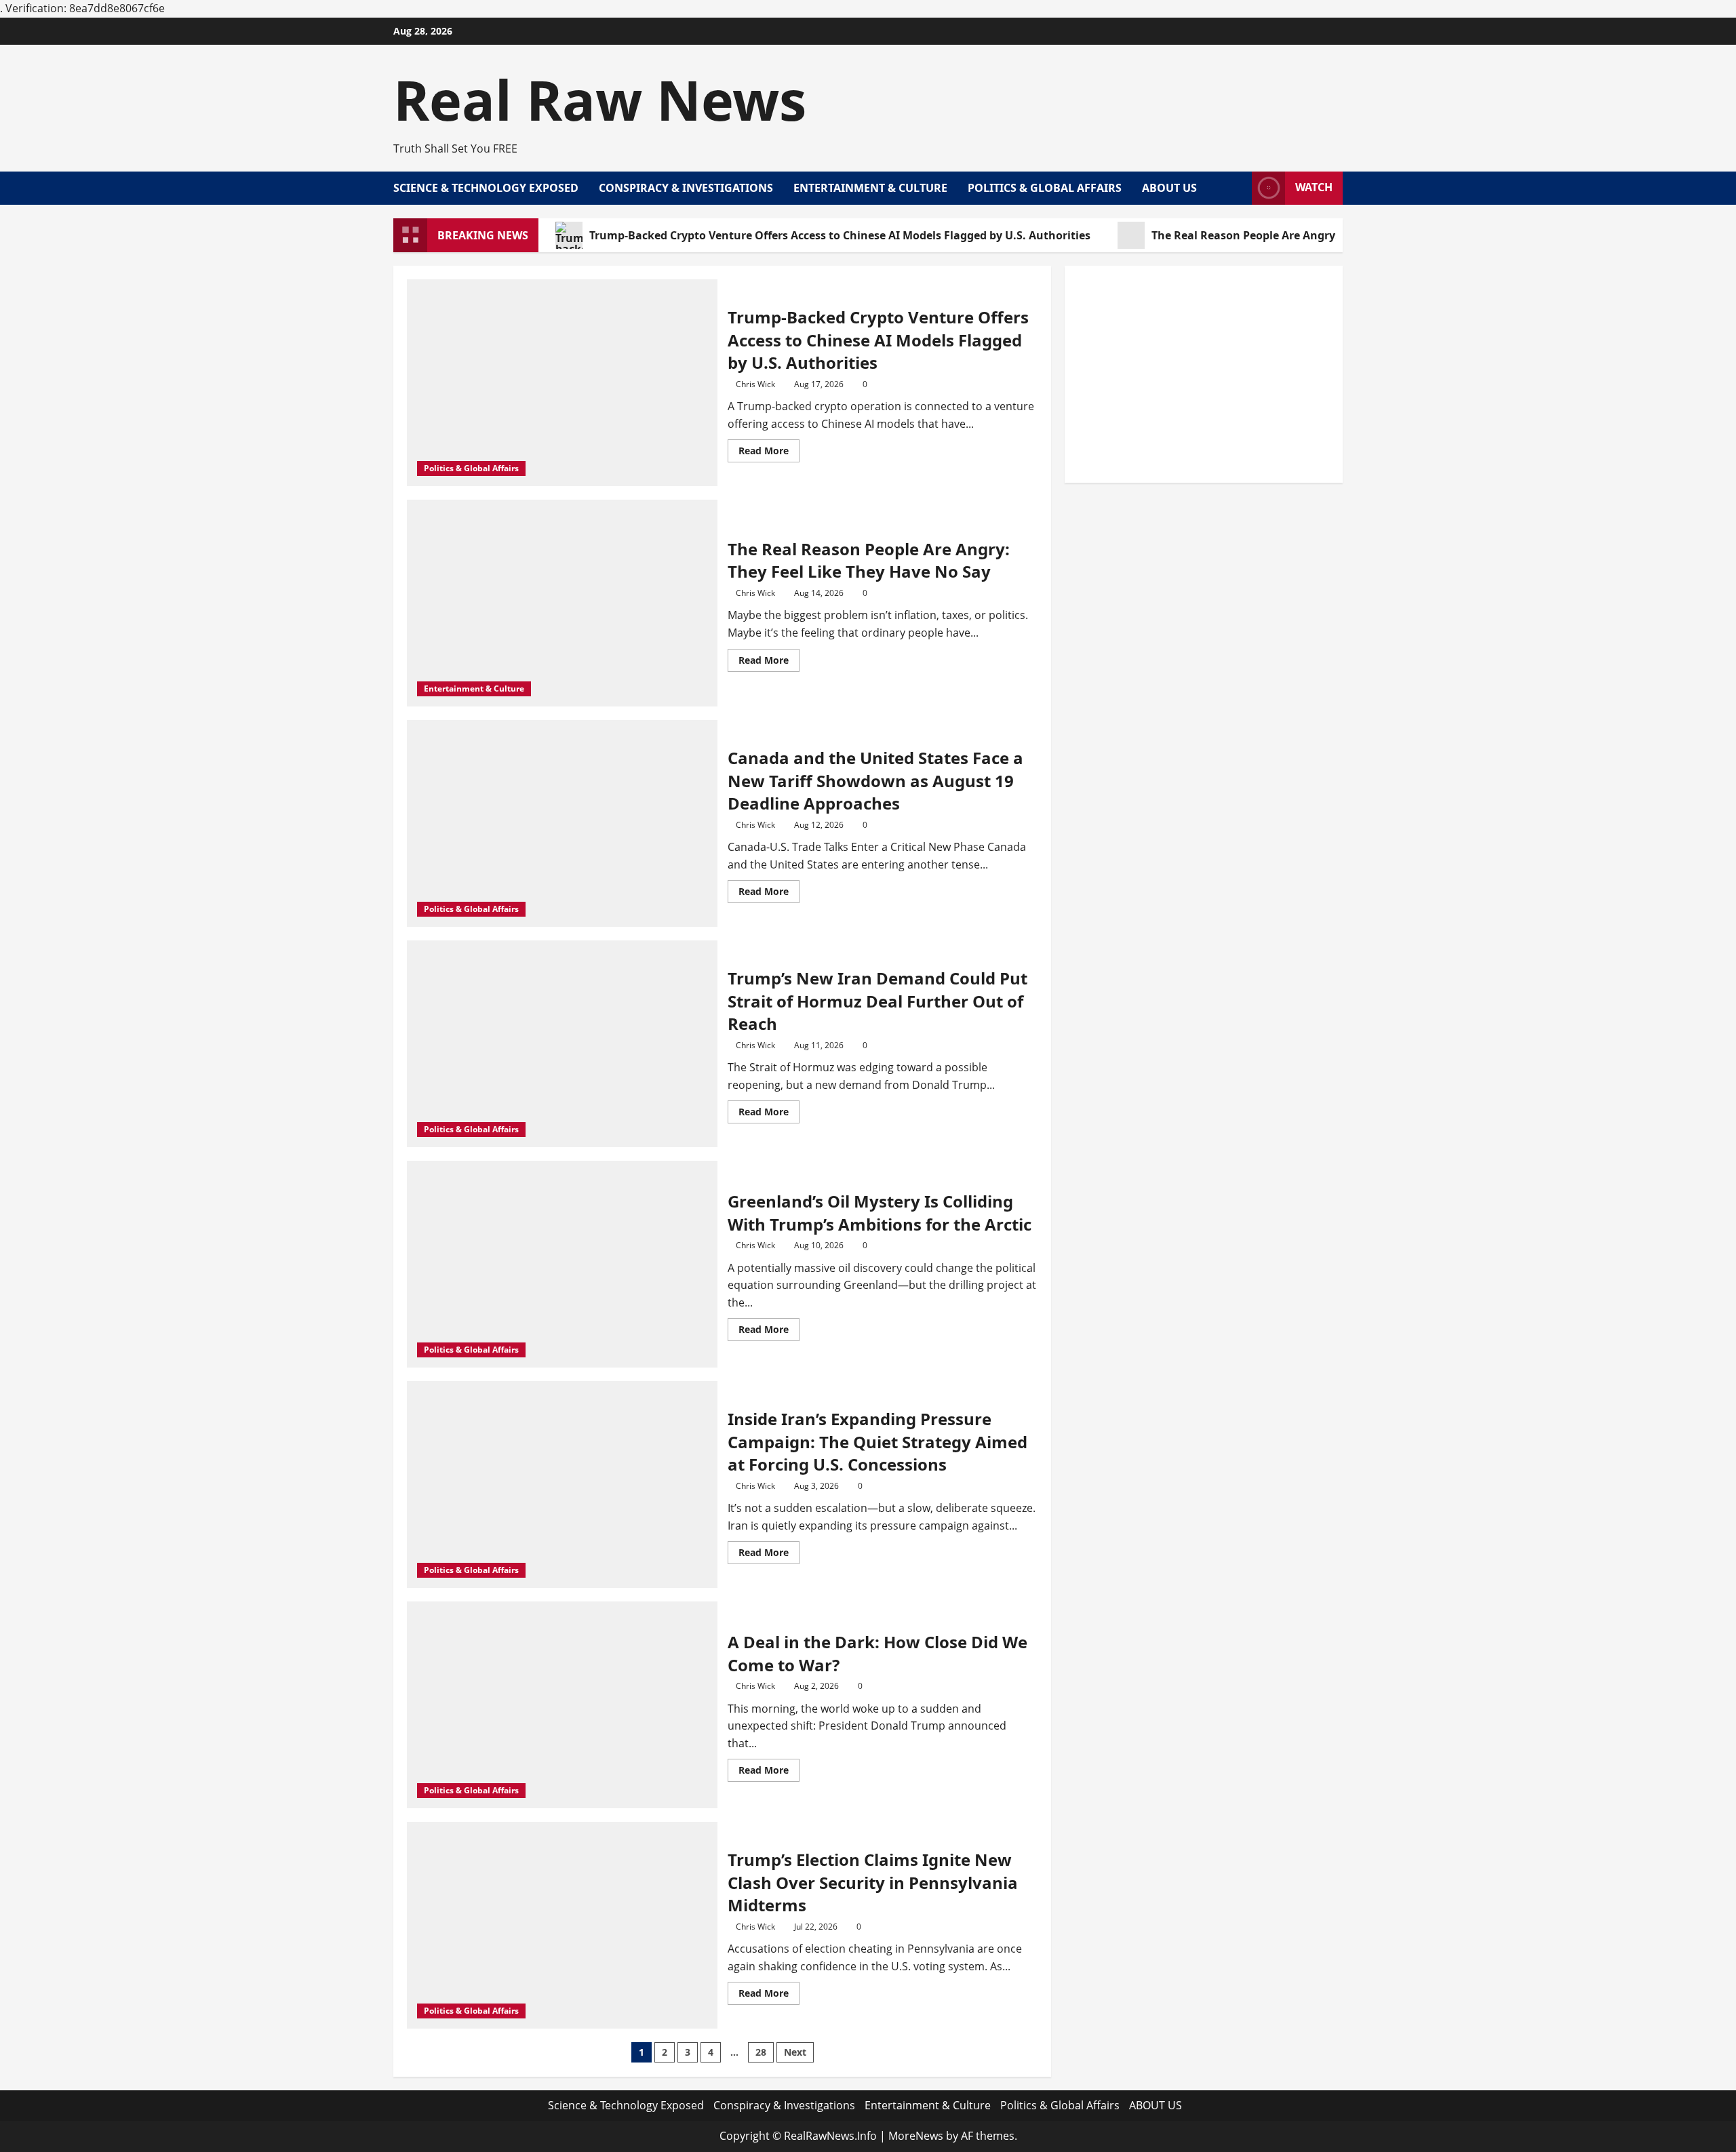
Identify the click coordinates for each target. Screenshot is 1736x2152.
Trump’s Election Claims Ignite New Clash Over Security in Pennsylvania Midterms (873, 1882)
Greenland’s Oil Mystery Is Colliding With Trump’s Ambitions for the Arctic (880, 1213)
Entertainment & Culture (870, 188)
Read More (769, 453)
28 (761, 2052)
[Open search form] (1238, 188)
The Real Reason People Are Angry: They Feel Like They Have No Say (1333, 235)
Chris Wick (755, 384)
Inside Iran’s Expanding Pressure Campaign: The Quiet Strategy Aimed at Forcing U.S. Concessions (877, 1441)
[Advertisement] (1204, 374)
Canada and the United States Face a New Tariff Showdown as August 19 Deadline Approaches (875, 780)
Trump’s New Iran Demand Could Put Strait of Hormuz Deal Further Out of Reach (877, 1001)
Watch (1314, 187)
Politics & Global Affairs (1045, 188)
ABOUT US (1169, 188)
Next (795, 2052)
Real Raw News (600, 99)
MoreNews (916, 2136)
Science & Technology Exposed (486, 188)
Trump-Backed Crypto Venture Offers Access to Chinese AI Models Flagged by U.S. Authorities (840, 235)
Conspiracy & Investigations (686, 188)
